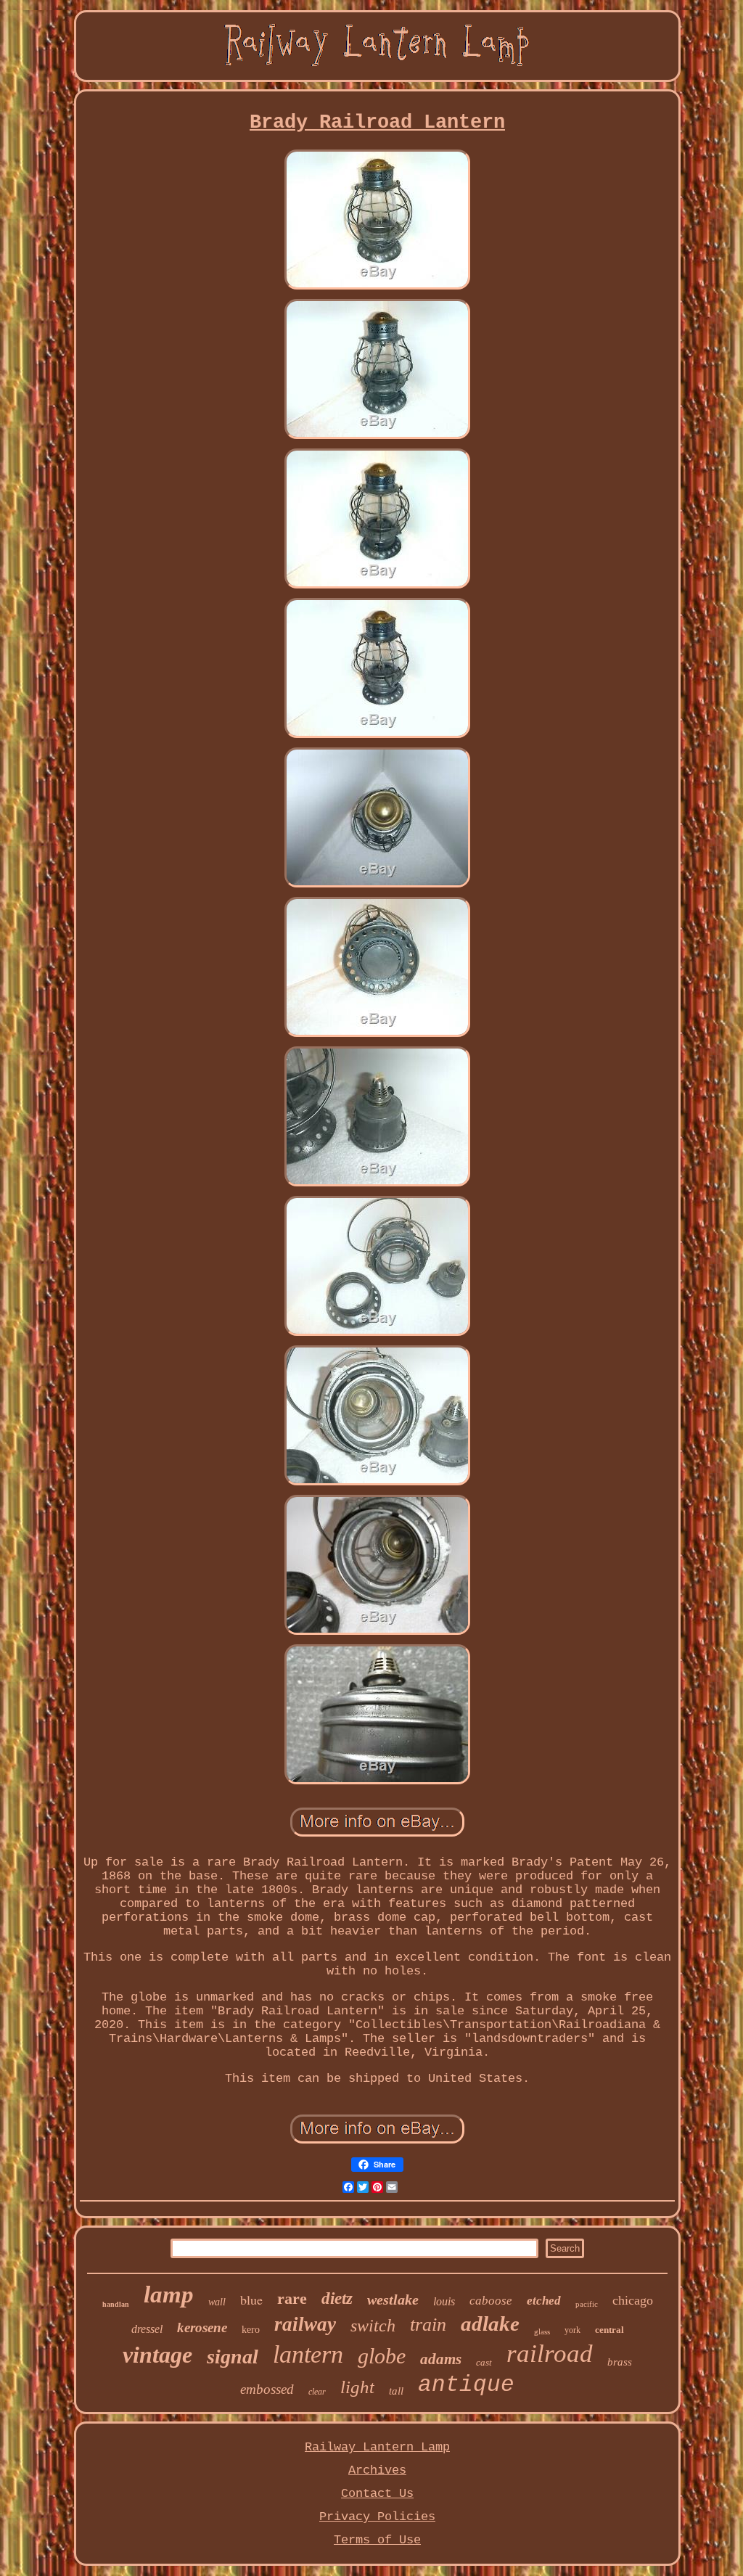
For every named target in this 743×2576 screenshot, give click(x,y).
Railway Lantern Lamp (377, 2447)
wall (217, 2302)
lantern (308, 2354)
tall (396, 2391)
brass (620, 2362)
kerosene (202, 2327)
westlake (393, 2300)
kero (251, 2330)
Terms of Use (377, 2540)
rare (292, 2298)
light (357, 2387)
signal (233, 2356)
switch (373, 2326)
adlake (490, 2323)
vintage (157, 2355)
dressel (147, 2329)
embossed (267, 2389)
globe (382, 2356)
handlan (116, 2304)
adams (441, 2359)
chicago (633, 2300)
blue (251, 2300)
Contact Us (377, 2494)
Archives (377, 2470)
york (572, 2330)
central (609, 2330)
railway (305, 2324)
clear (317, 2392)
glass (542, 2331)
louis (444, 2301)
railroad (550, 2354)
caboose (491, 2301)
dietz (337, 2298)
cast (484, 2362)
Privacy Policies (377, 2517)
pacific (587, 2304)
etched (544, 2301)
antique (466, 2385)
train (428, 2325)
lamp (169, 2294)
